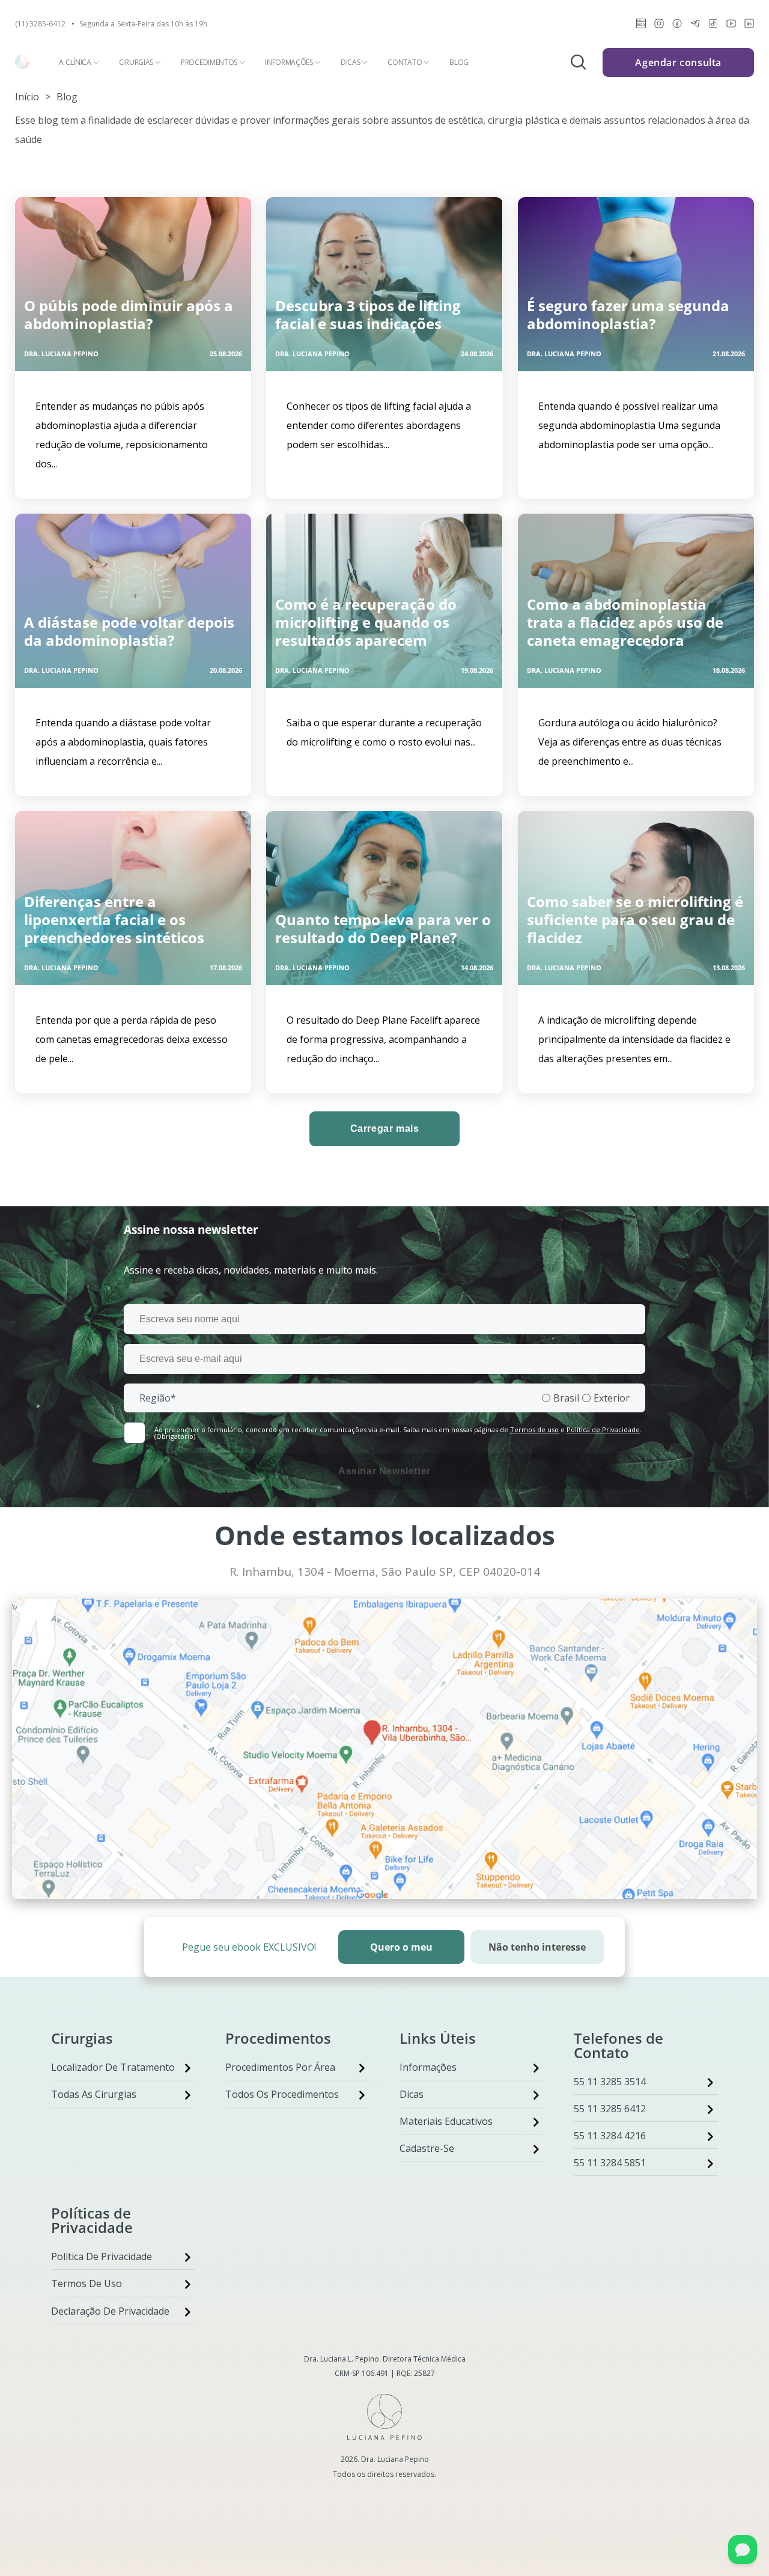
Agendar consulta (678, 62)
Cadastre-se (427, 2148)
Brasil (566, 1398)
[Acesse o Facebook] (677, 26)
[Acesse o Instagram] (659, 26)
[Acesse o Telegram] (695, 26)
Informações (289, 62)
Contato (405, 62)
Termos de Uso (87, 2283)
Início (27, 97)
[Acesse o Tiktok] (713, 26)
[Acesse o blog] (641, 26)
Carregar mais (385, 1129)
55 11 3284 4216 (610, 2136)
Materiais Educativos (446, 2121)
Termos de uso (534, 1429)
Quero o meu (401, 1947)
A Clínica (75, 62)
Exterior (612, 1398)
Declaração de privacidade (110, 2311)
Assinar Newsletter (384, 1471)
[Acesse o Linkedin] (749, 26)
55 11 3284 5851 (610, 2163)
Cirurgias (136, 62)
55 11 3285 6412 (610, 2109)
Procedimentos (209, 62)
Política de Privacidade (603, 1429)
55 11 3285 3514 (610, 2082)
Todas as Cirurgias (94, 2094)
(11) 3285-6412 (40, 24)
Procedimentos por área (280, 2067)
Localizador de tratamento (113, 2067)
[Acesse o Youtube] (731, 26)
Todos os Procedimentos (282, 2094)
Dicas (351, 62)
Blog (459, 62)
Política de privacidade (102, 2256)
